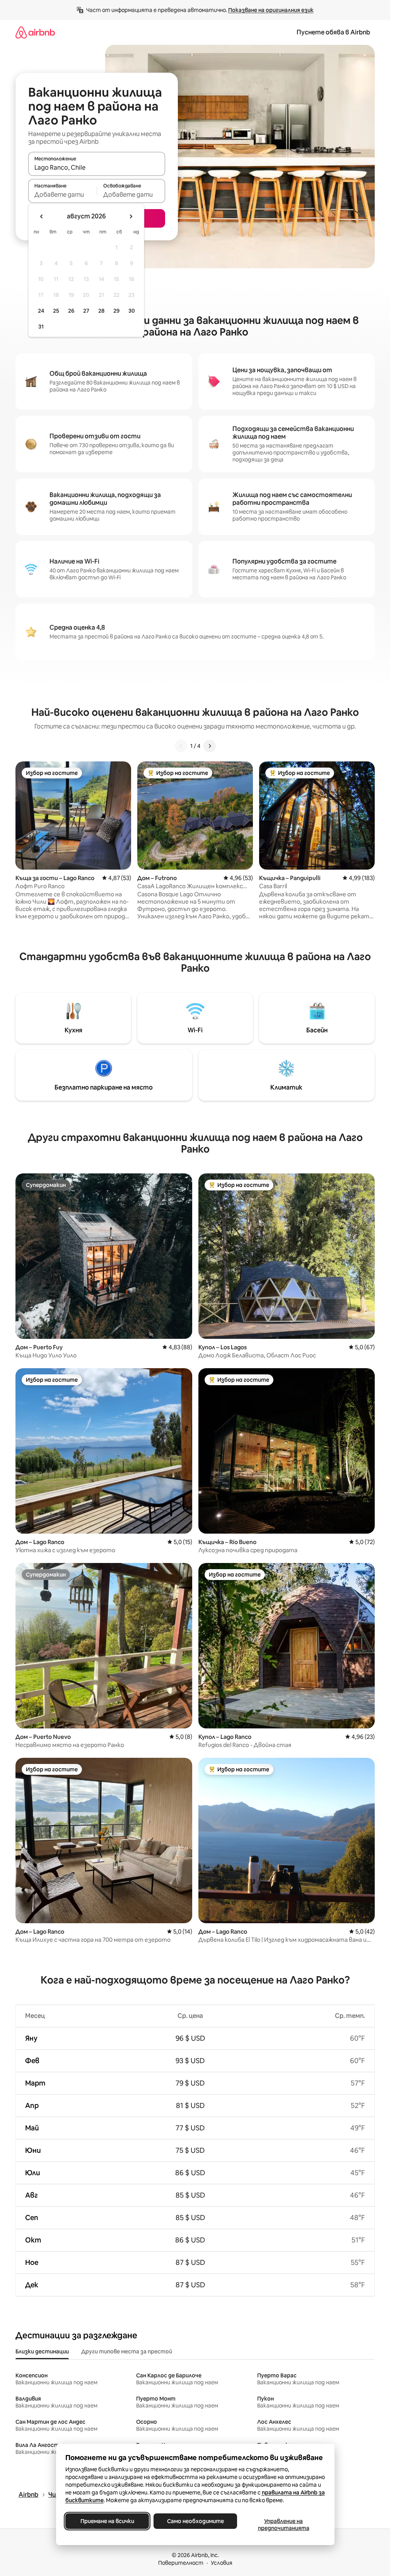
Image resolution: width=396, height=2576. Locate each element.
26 (71, 311)
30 (132, 311)
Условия (222, 2563)
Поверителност (181, 2563)
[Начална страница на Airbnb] (35, 32)
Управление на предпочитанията (283, 2525)
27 (86, 311)
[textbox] (62, 194)
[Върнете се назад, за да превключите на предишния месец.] (42, 216)
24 (41, 311)
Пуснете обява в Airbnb (333, 32)
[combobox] (97, 167)
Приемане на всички (107, 2521)
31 (41, 327)
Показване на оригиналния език (271, 10)
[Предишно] (181, 746)
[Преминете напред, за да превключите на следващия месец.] (131, 216)
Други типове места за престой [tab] (127, 2351)
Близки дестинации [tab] (42, 2351)
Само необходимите (195, 2521)
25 (56, 311)
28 (101, 311)
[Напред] (210, 746)
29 (116, 311)
